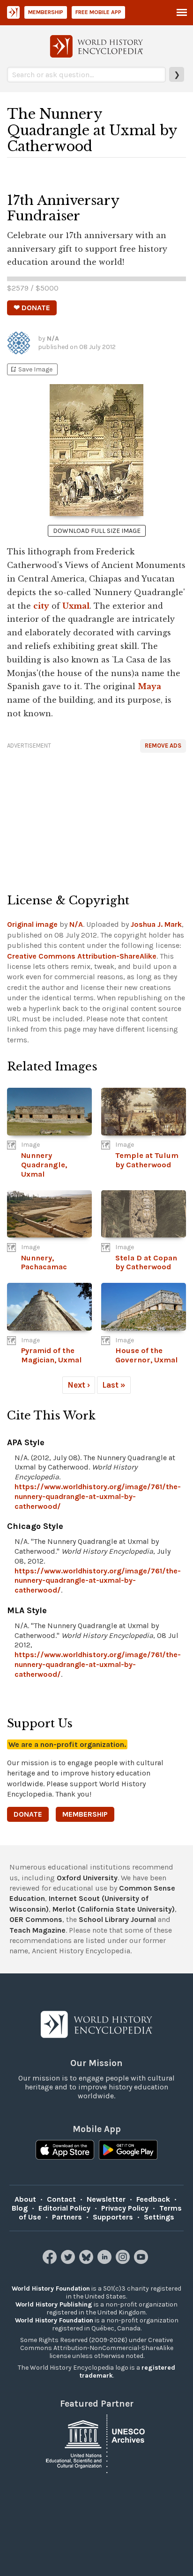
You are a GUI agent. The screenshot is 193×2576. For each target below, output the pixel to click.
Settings (159, 2217)
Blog (20, 2208)
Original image (32, 924)
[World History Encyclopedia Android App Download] (128, 2151)
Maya (149, 686)
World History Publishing (54, 2304)
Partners (67, 2217)
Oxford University (87, 1878)
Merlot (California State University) (114, 1909)
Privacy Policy (125, 2208)
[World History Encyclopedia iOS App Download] (65, 2151)
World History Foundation (51, 2289)
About (25, 2199)
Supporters (113, 2217)
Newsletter (106, 2199)
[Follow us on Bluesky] (87, 2261)
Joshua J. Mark (156, 924)
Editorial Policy (64, 2208)
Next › (79, 1385)
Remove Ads (163, 746)
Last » (114, 1385)
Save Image (31, 369)
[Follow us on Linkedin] (106, 2261)
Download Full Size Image (97, 531)
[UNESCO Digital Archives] (96, 2443)
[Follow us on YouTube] (142, 2261)
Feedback (153, 2199)
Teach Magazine (37, 1930)
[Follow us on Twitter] (69, 2261)
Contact (61, 2199)
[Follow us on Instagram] (124, 2261)
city (41, 606)
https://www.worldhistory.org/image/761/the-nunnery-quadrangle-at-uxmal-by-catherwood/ (98, 1496)
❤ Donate (32, 308)
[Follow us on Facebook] (51, 2261)
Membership (46, 12)
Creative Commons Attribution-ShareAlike (82, 956)
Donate (28, 1814)
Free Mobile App (98, 12)
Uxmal (76, 606)
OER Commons (36, 1919)
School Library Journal (117, 1919)
